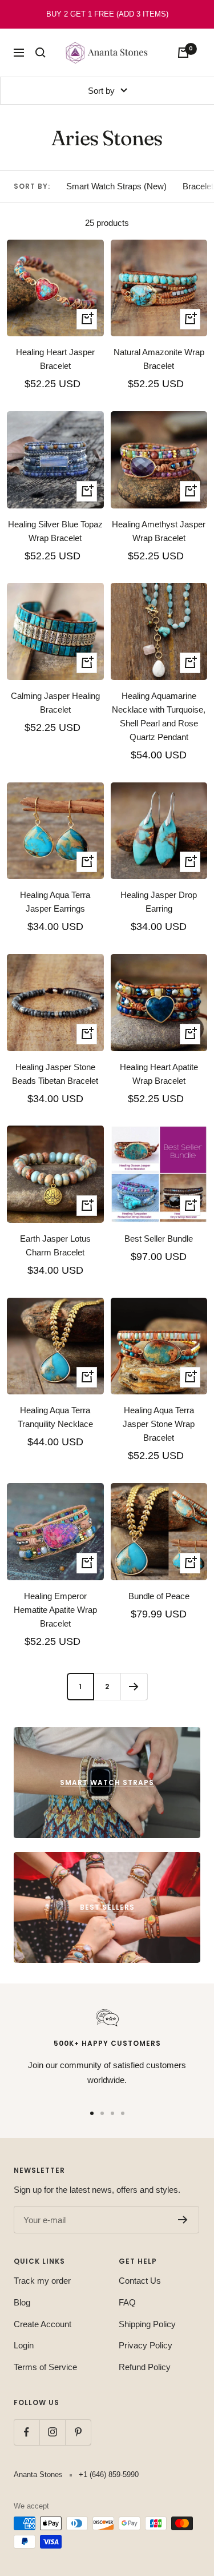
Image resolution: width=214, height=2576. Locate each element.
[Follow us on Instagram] (52, 2432)
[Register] (183, 2220)
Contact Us (140, 2281)
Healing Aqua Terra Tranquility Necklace (55, 1417)
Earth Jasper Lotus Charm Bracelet (55, 1245)
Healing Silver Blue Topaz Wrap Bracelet (55, 531)
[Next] (134, 1686)
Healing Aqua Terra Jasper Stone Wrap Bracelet (159, 1424)
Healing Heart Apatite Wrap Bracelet (159, 1074)
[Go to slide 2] (102, 2113)
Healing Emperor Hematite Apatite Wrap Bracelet (55, 1610)
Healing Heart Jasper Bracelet (55, 359)
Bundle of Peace (159, 1596)
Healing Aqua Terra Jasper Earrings (55, 902)
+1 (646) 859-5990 (109, 2474)
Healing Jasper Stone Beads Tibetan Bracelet (55, 1074)
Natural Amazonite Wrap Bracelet (159, 359)
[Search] (41, 53)
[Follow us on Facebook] (27, 2432)
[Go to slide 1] (92, 2113)
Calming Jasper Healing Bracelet (55, 703)
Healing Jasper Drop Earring (159, 902)
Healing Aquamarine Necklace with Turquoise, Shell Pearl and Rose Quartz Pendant (159, 716)
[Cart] (183, 53)
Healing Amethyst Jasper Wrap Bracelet (159, 531)
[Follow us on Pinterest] (78, 2432)
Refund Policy (145, 2367)
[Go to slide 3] (112, 2113)
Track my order (42, 2281)
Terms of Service (45, 2367)
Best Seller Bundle (159, 1239)
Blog (22, 2302)
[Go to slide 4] (123, 2113)
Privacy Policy (146, 2345)
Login (24, 2345)
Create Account (43, 2324)
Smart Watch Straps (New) (116, 186)
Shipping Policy (147, 2324)
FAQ (127, 2302)
